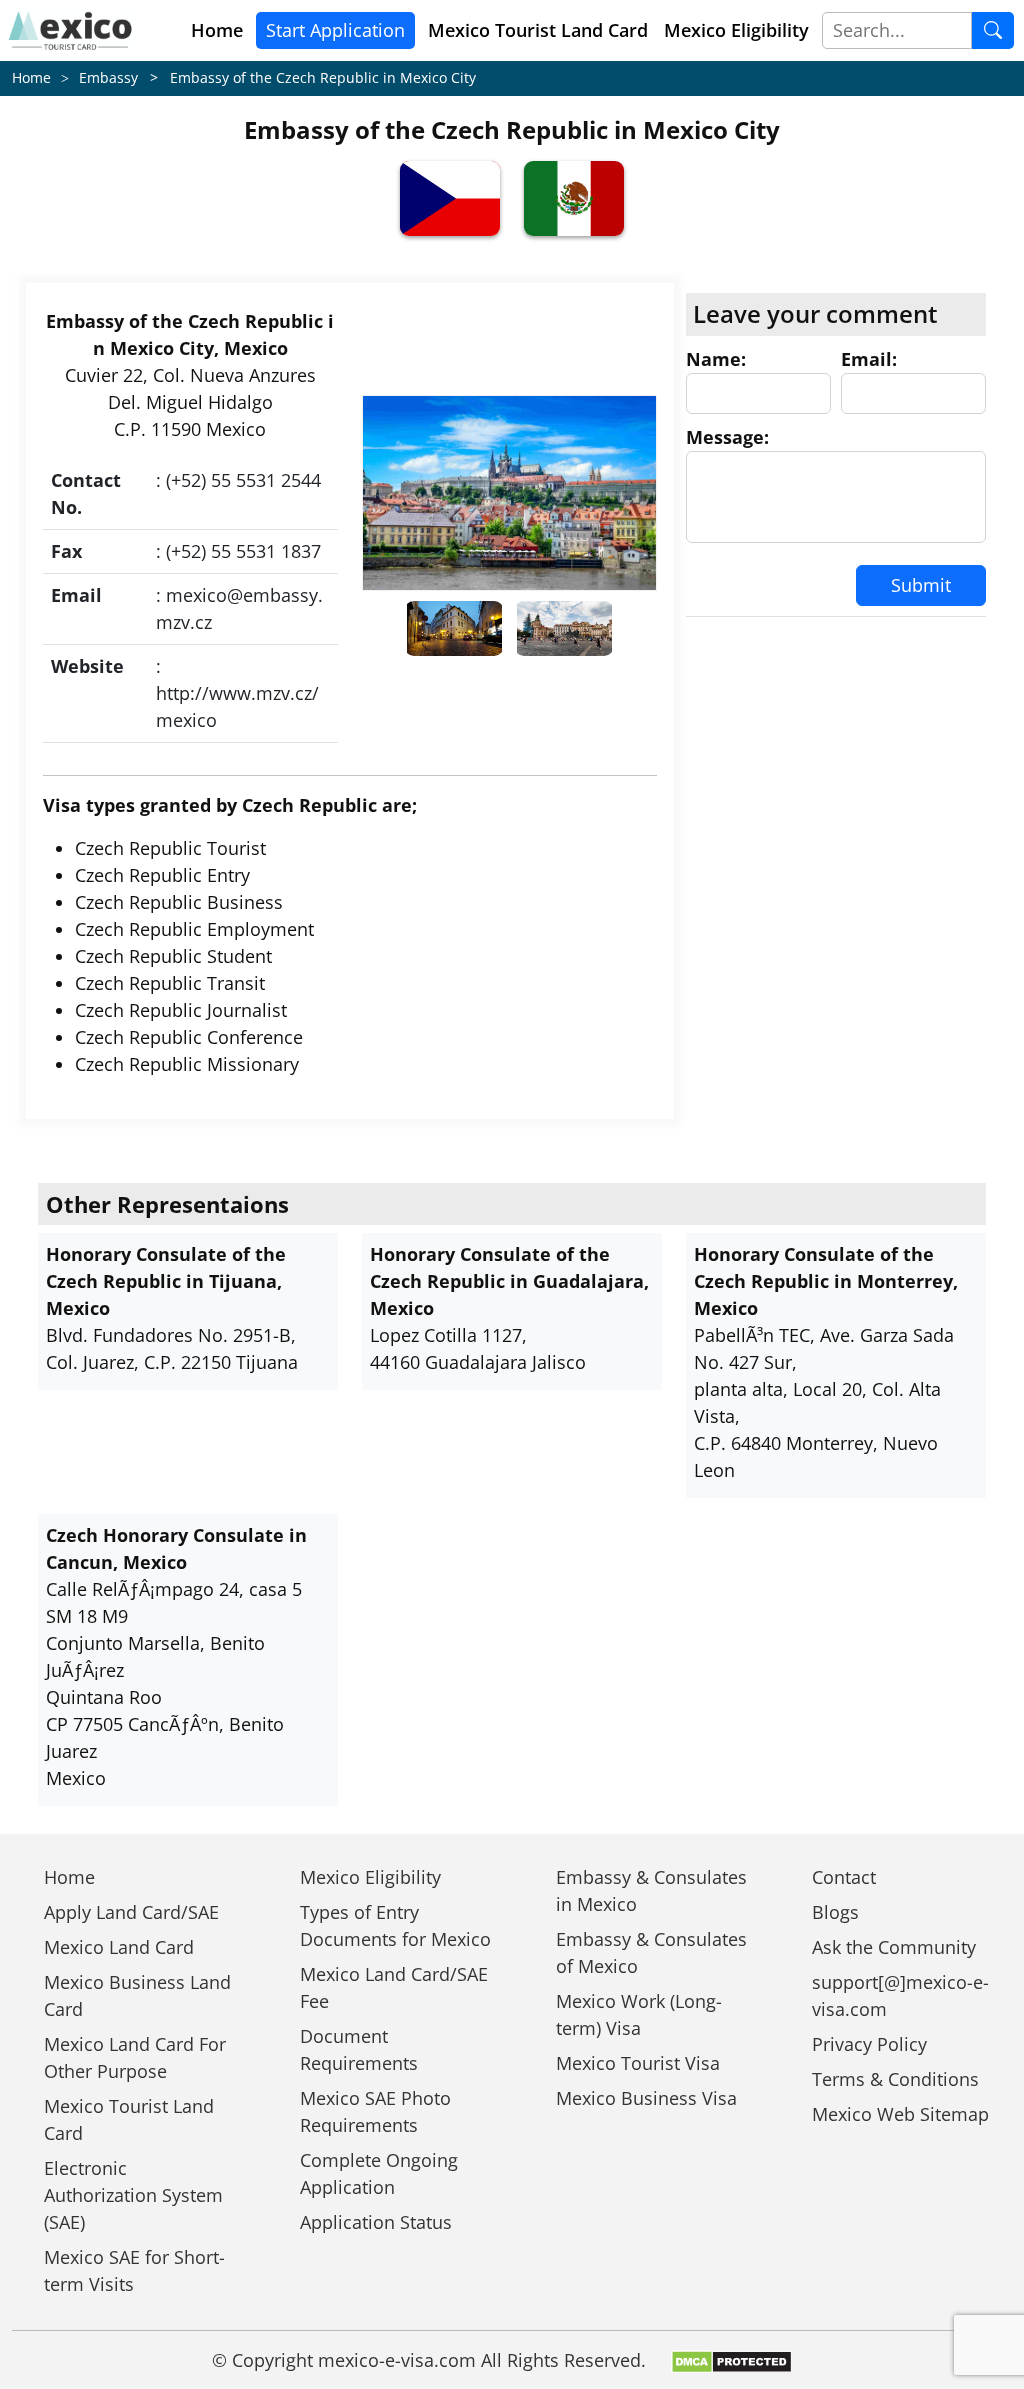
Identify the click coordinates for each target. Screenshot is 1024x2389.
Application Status (376, 2222)
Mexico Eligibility (736, 30)
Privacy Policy (869, 2044)
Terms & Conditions (895, 2079)
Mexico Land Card (119, 1947)
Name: (716, 359)
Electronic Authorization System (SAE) (133, 2195)
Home (217, 30)
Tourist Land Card (538, 30)
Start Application (335, 30)
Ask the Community (894, 1947)
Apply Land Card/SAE (131, 1912)
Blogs (835, 1912)
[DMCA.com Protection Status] (731, 2360)
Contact (844, 1877)
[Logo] (70, 30)
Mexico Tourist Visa (638, 2063)
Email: (869, 359)
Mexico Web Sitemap (900, 2114)
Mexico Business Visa (646, 2098)
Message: (727, 437)
